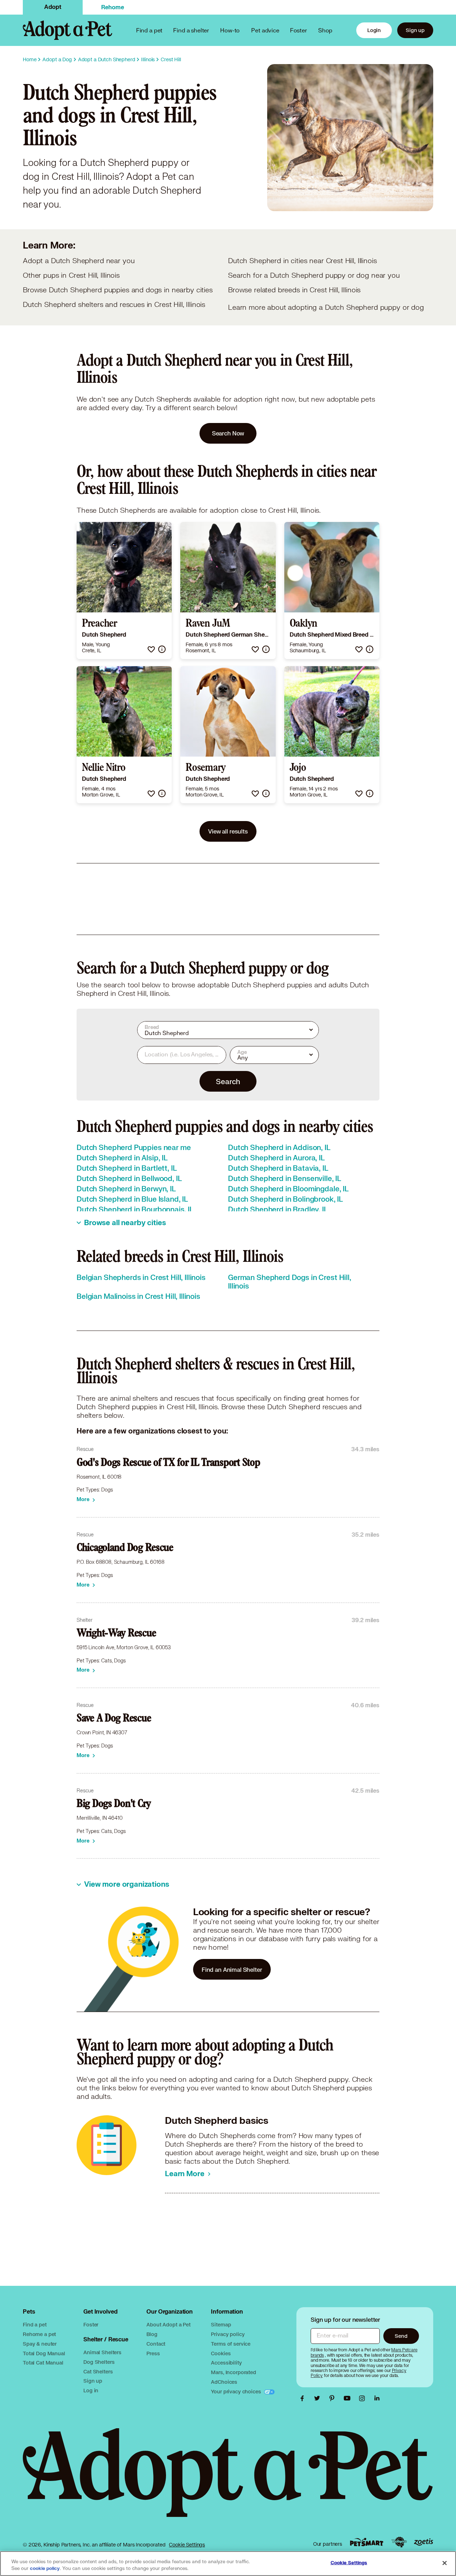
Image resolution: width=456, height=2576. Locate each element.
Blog (152, 2334)
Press (153, 2353)
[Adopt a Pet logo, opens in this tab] (228, 2480)
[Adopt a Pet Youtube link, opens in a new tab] (349, 2398)
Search (228, 1081)
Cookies (221, 2353)
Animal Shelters (102, 2352)
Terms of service (231, 2344)
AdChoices (224, 2382)
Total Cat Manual (43, 2363)
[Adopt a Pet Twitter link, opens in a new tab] (319, 2398)
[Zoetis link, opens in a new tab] (424, 2542)
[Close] (445, 2563)
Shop (325, 30)
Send (401, 2336)
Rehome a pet (39, 2334)
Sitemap (221, 2324)
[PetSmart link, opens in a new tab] (367, 2542)
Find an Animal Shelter (232, 1969)
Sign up (415, 30)
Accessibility (226, 2363)
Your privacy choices (237, 2391)
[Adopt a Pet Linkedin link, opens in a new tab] (377, 2398)
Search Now (228, 433)
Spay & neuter (40, 2344)
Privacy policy (228, 2334)
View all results (228, 831)
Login (374, 30)
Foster (299, 30)
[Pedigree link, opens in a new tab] (399, 2542)
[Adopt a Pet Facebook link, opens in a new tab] (304, 2398)
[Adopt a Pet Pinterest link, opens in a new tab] (334, 2398)
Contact (156, 2344)
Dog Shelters (99, 2362)
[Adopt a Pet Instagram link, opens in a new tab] (364, 2398)
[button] (151, 649)
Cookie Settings (187, 2545)
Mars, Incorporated (233, 2372)
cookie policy (45, 2569)
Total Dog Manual (44, 2353)
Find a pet (35, 2324)
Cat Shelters (98, 2371)
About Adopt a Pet (168, 2324)
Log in (91, 2390)
